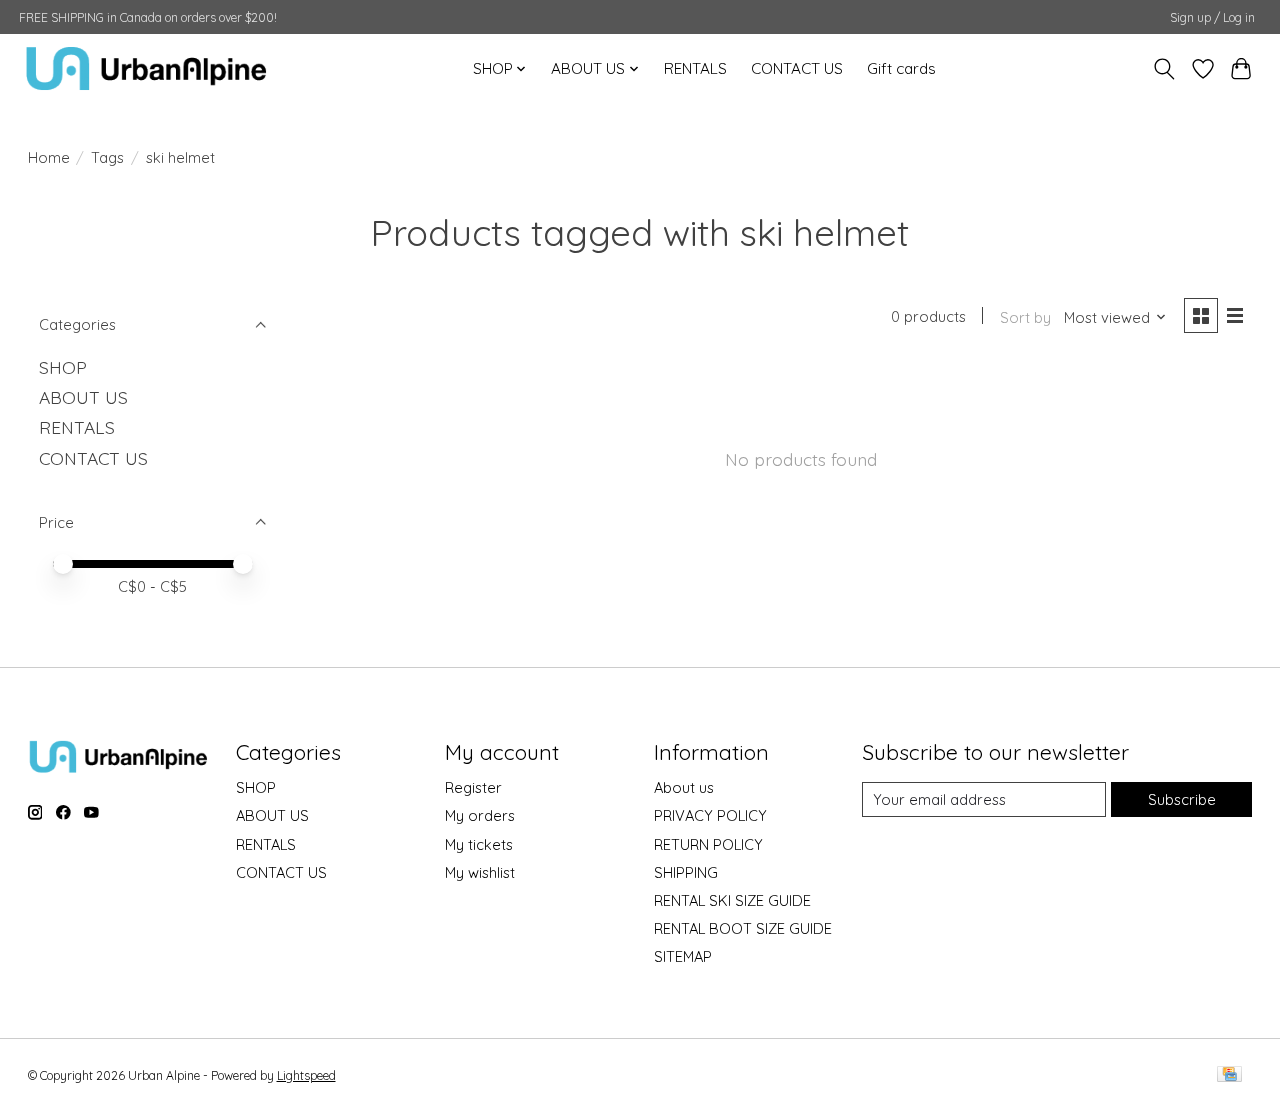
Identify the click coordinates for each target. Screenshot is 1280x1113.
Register (473, 787)
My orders (480, 815)
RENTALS (695, 68)
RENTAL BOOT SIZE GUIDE (743, 928)
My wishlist (480, 872)
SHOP (63, 367)
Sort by (1025, 317)
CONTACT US (797, 68)
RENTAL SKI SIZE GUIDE (732, 900)
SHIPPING (686, 872)
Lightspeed (306, 1075)
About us (684, 787)
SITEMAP (683, 956)
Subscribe (1182, 799)
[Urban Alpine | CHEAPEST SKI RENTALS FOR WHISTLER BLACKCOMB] (146, 68)
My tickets (479, 844)
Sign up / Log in (1212, 17)
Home (49, 157)
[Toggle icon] (1163, 69)
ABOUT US (83, 397)
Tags (107, 157)
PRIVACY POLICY (710, 815)
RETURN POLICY (708, 844)
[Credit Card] (1229, 1075)
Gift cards (901, 68)
